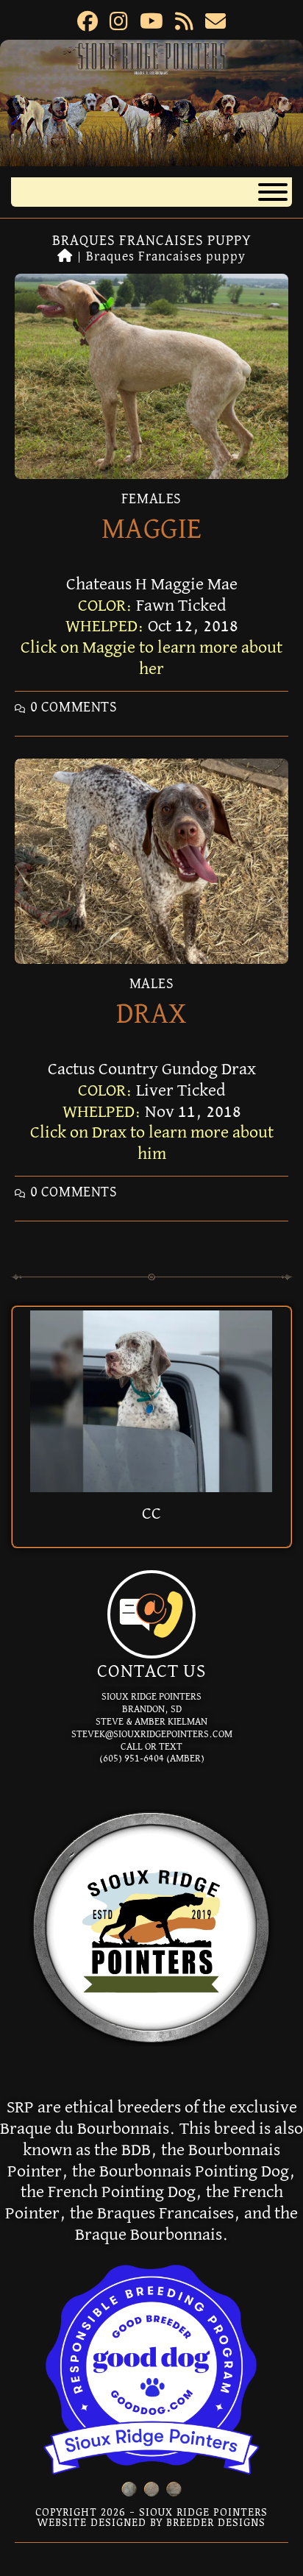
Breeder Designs (216, 2522)
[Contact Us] (151, 1614)
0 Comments (74, 707)
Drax (152, 1015)
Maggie (152, 530)
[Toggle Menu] (273, 192)
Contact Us (151, 1672)
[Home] (65, 257)
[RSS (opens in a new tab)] (184, 24)
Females (151, 499)
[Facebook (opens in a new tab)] (88, 24)
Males (152, 984)
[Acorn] (151, 1400)
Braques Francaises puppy (166, 257)
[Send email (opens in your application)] (215, 24)
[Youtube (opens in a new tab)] (151, 24)
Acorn (151, 1514)
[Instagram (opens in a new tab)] (119, 24)
